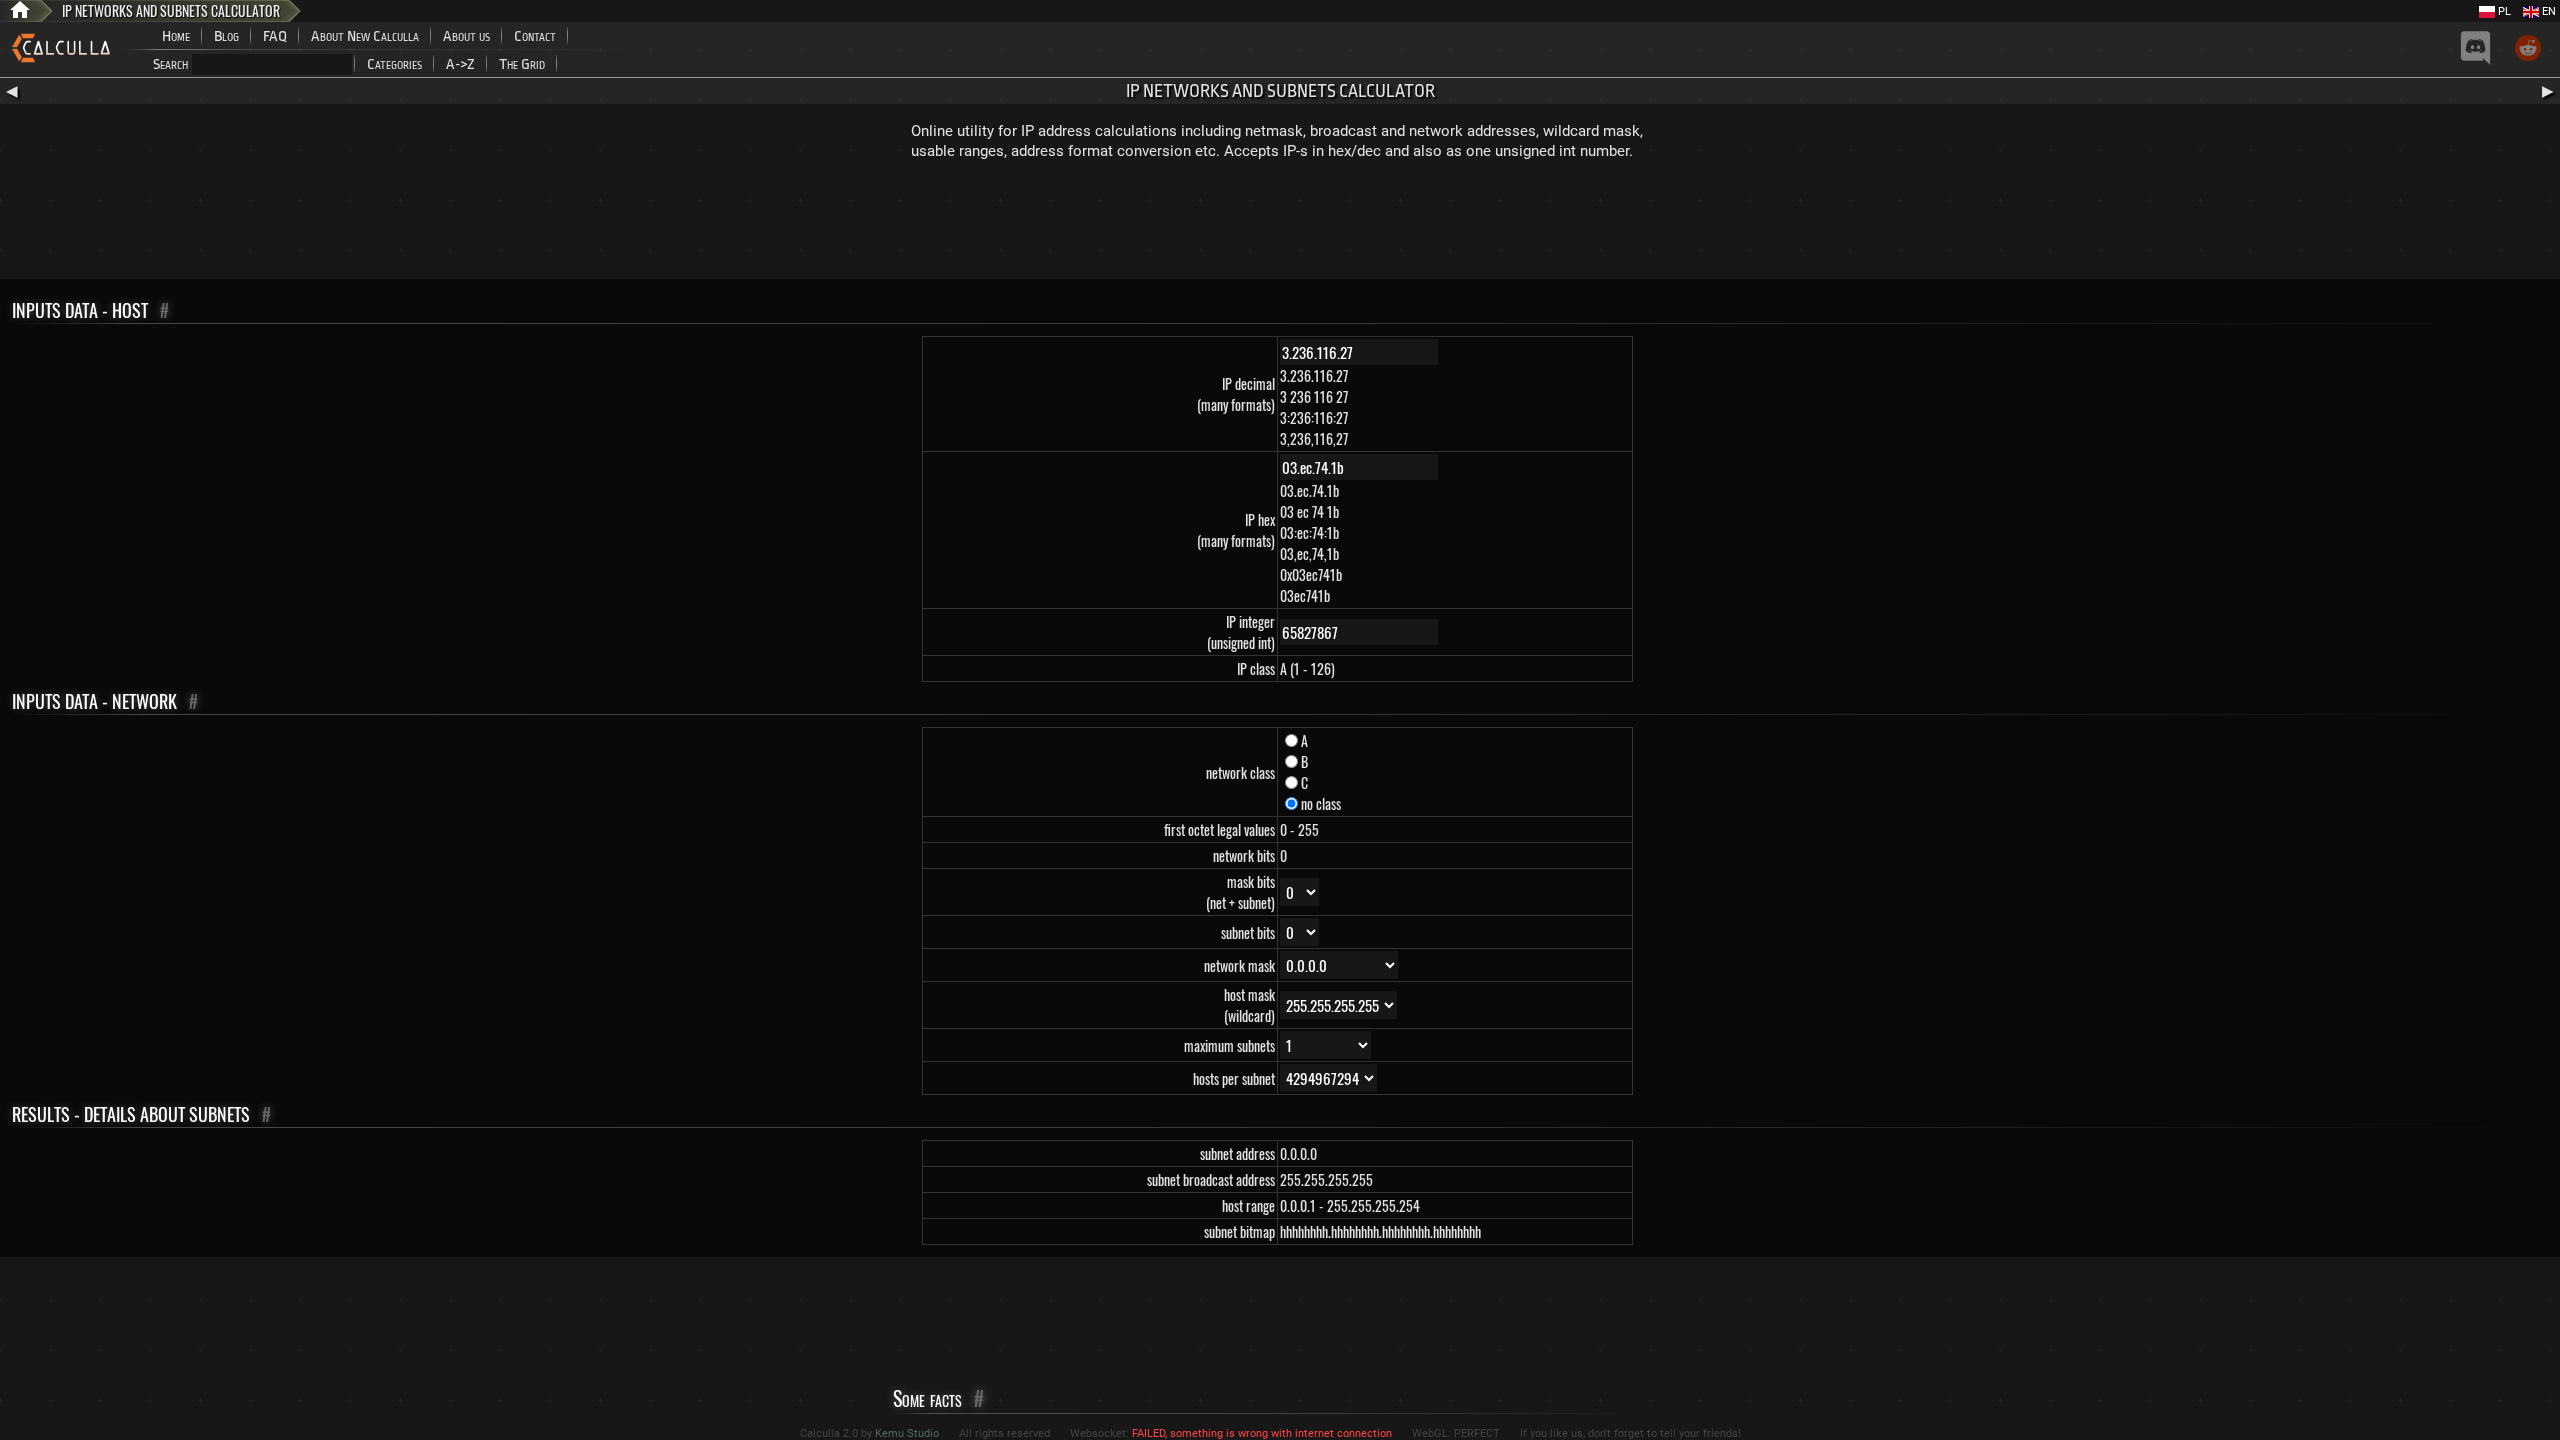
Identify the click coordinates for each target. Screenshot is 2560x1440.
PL (2503, 11)
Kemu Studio (907, 1433)
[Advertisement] (1280, 224)
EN (2547, 11)
